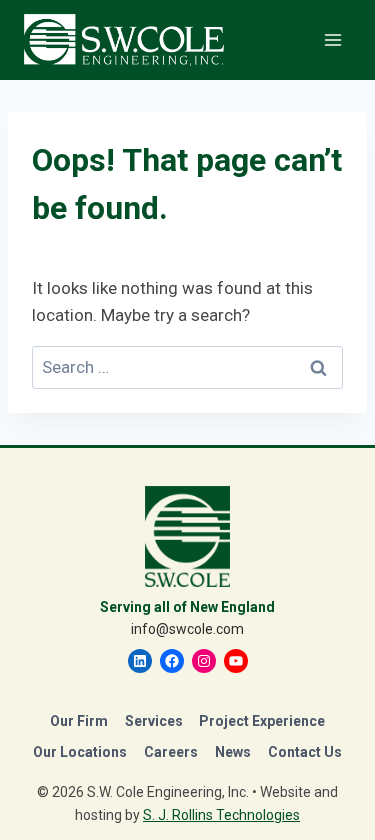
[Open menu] (332, 39)
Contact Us (305, 752)
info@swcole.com (187, 629)
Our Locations (80, 752)
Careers (171, 752)
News (233, 752)
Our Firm (79, 721)
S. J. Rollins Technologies (221, 815)
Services (154, 721)
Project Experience (262, 721)
